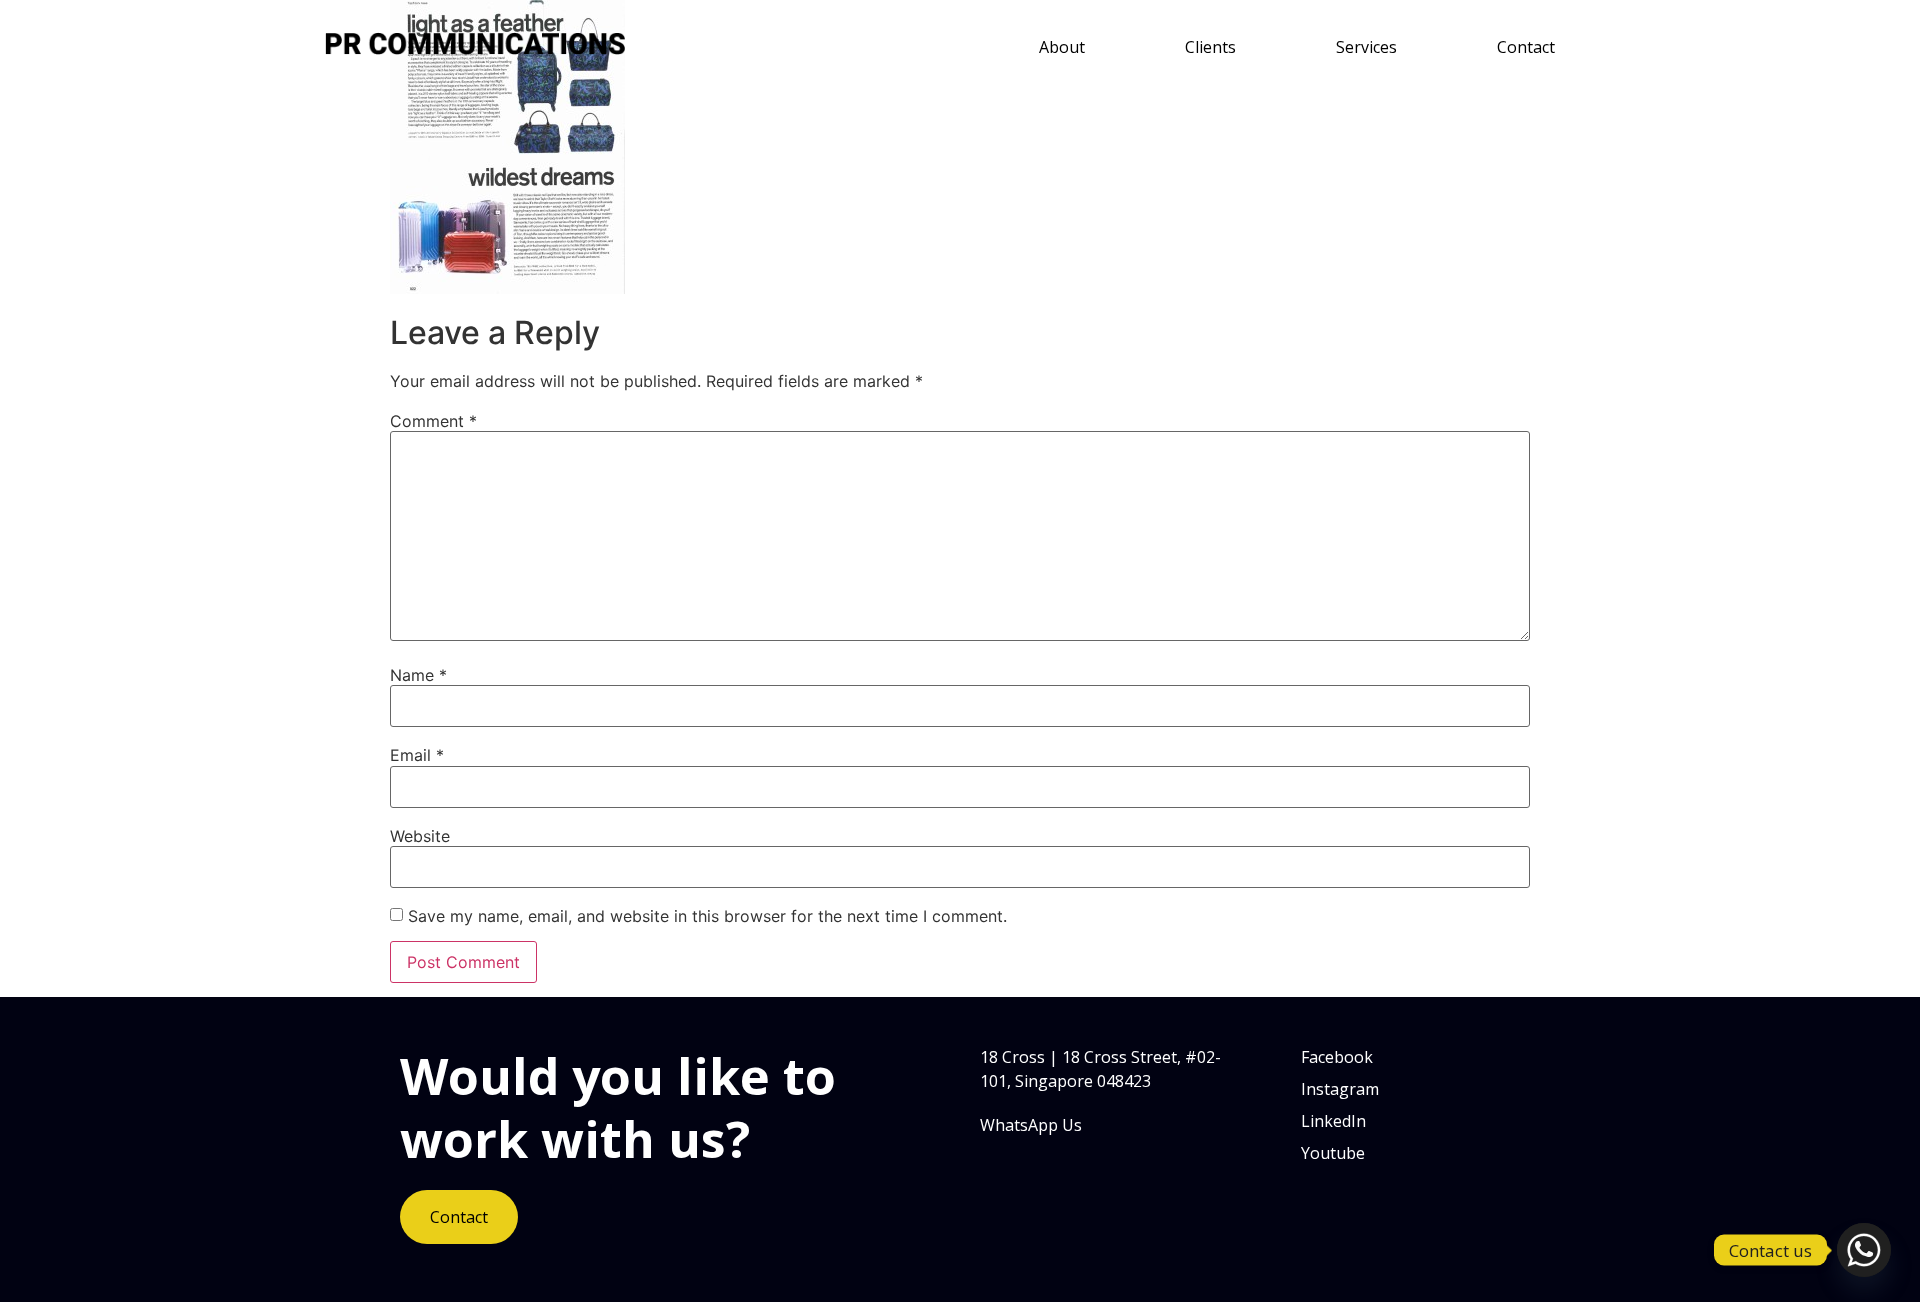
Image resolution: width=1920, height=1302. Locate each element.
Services (1366, 47)
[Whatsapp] (1864, 1250)
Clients (1210, 47)
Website (420, 836)
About (1062, 47)
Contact (1526, 47)
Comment (433, 421)
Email (417, 755)
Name (418, 675)
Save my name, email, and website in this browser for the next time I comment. (707, 916)
